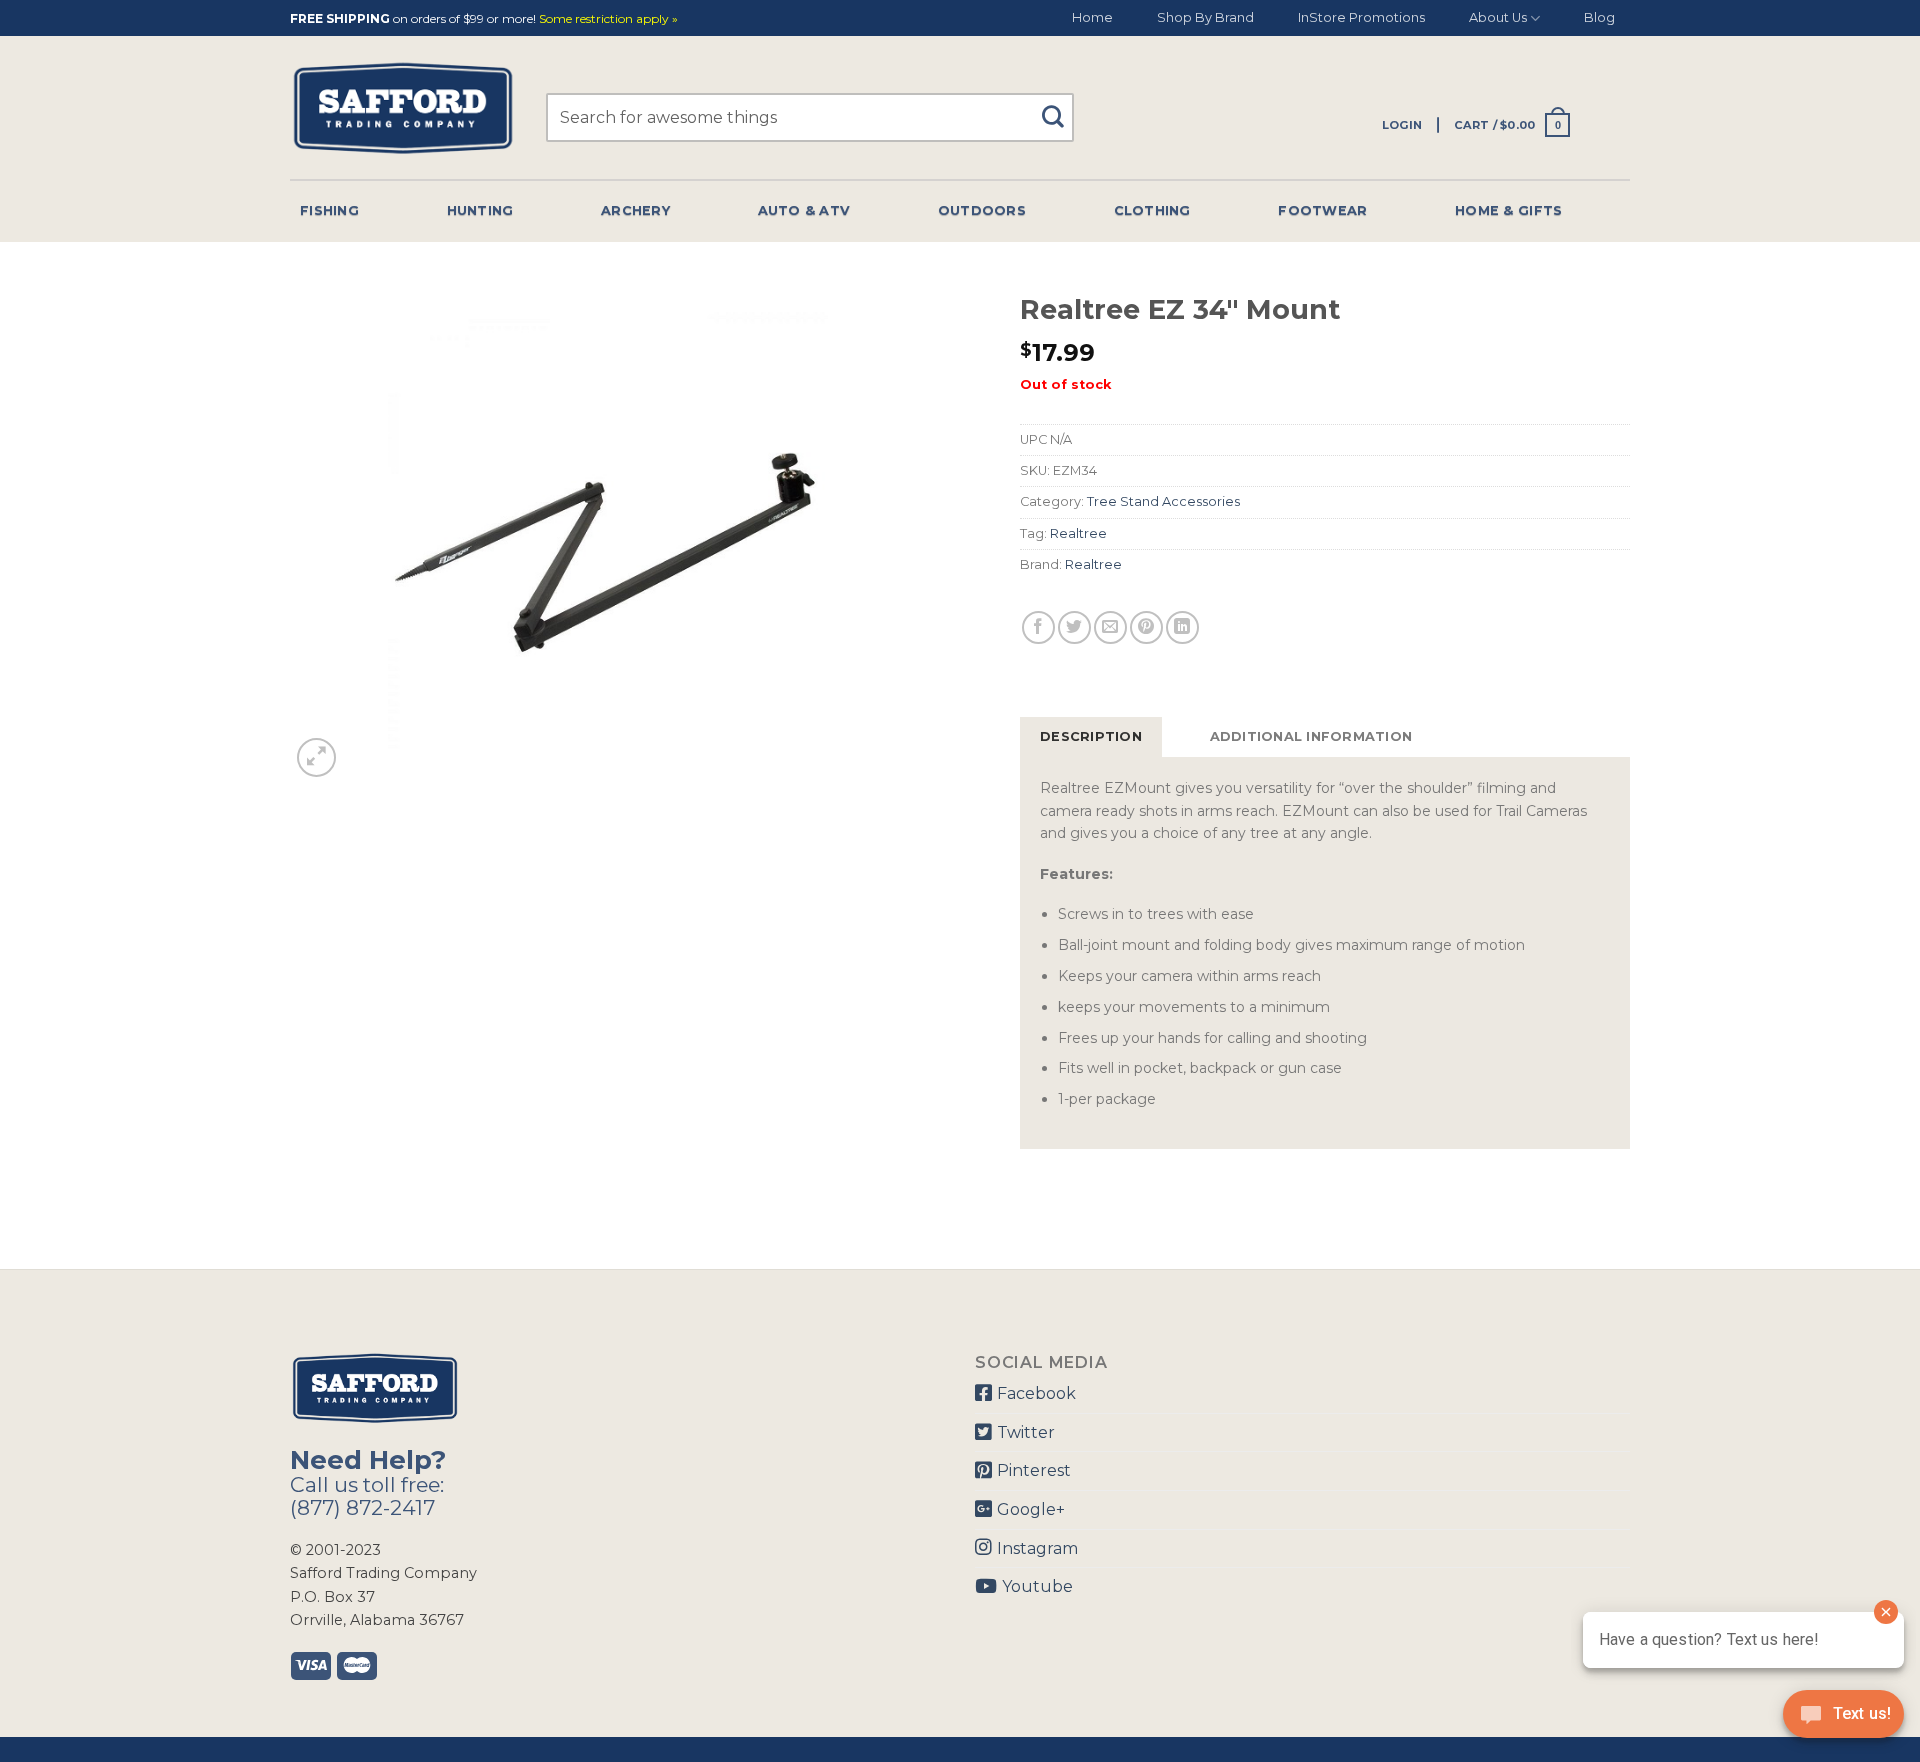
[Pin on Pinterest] (1146, 627)
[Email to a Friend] (1110, 627)
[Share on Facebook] (1038, 627)
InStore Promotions (1361, 17)
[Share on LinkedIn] (1182, 627)
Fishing (329, 210)
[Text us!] (1843, 1720)
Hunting (480, 210)
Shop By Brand (1205, 17)
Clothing (1152, 210)
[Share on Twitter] (1074, 627)
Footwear (1322, 210)
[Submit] (1060, 107)
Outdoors (982, 210)
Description (1091, 736)
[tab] (1091, 737)
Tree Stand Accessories (1163, 501)
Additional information (1311, 736)
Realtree (1078, 533)
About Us (1498, 17)
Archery (635, 210)
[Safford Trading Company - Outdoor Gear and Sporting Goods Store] (403, 108)
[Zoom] (316, 757)
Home (1092, 17)
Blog (1599, 17)
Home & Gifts (1508, 210)
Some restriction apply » (608, 19)
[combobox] (810, 117)
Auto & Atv (804, 210)
